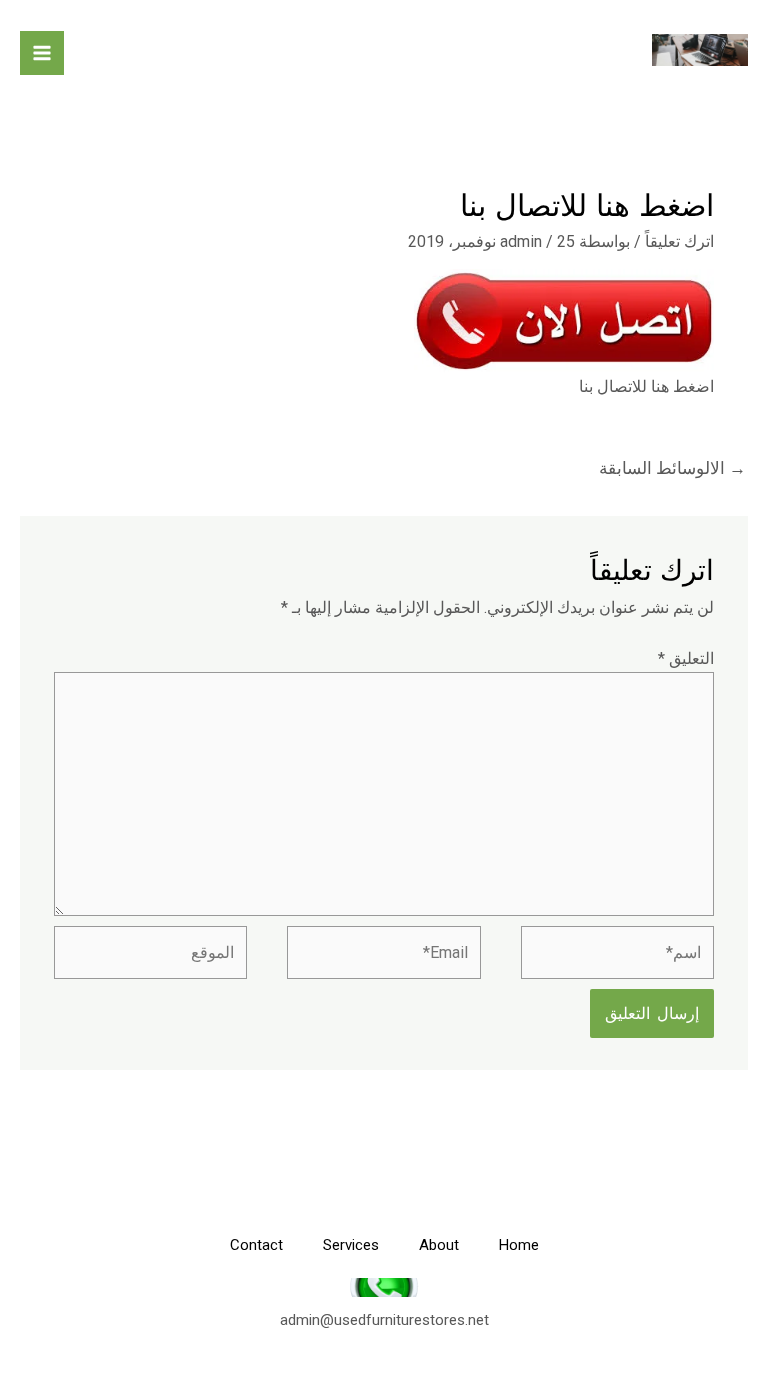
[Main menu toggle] (42, 53)
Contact (256, 1245)
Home (519, 1245)
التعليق (686, 658)
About (439, 1245)
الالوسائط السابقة (672, 468)
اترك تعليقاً (679, 241)
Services (351, 1245)
